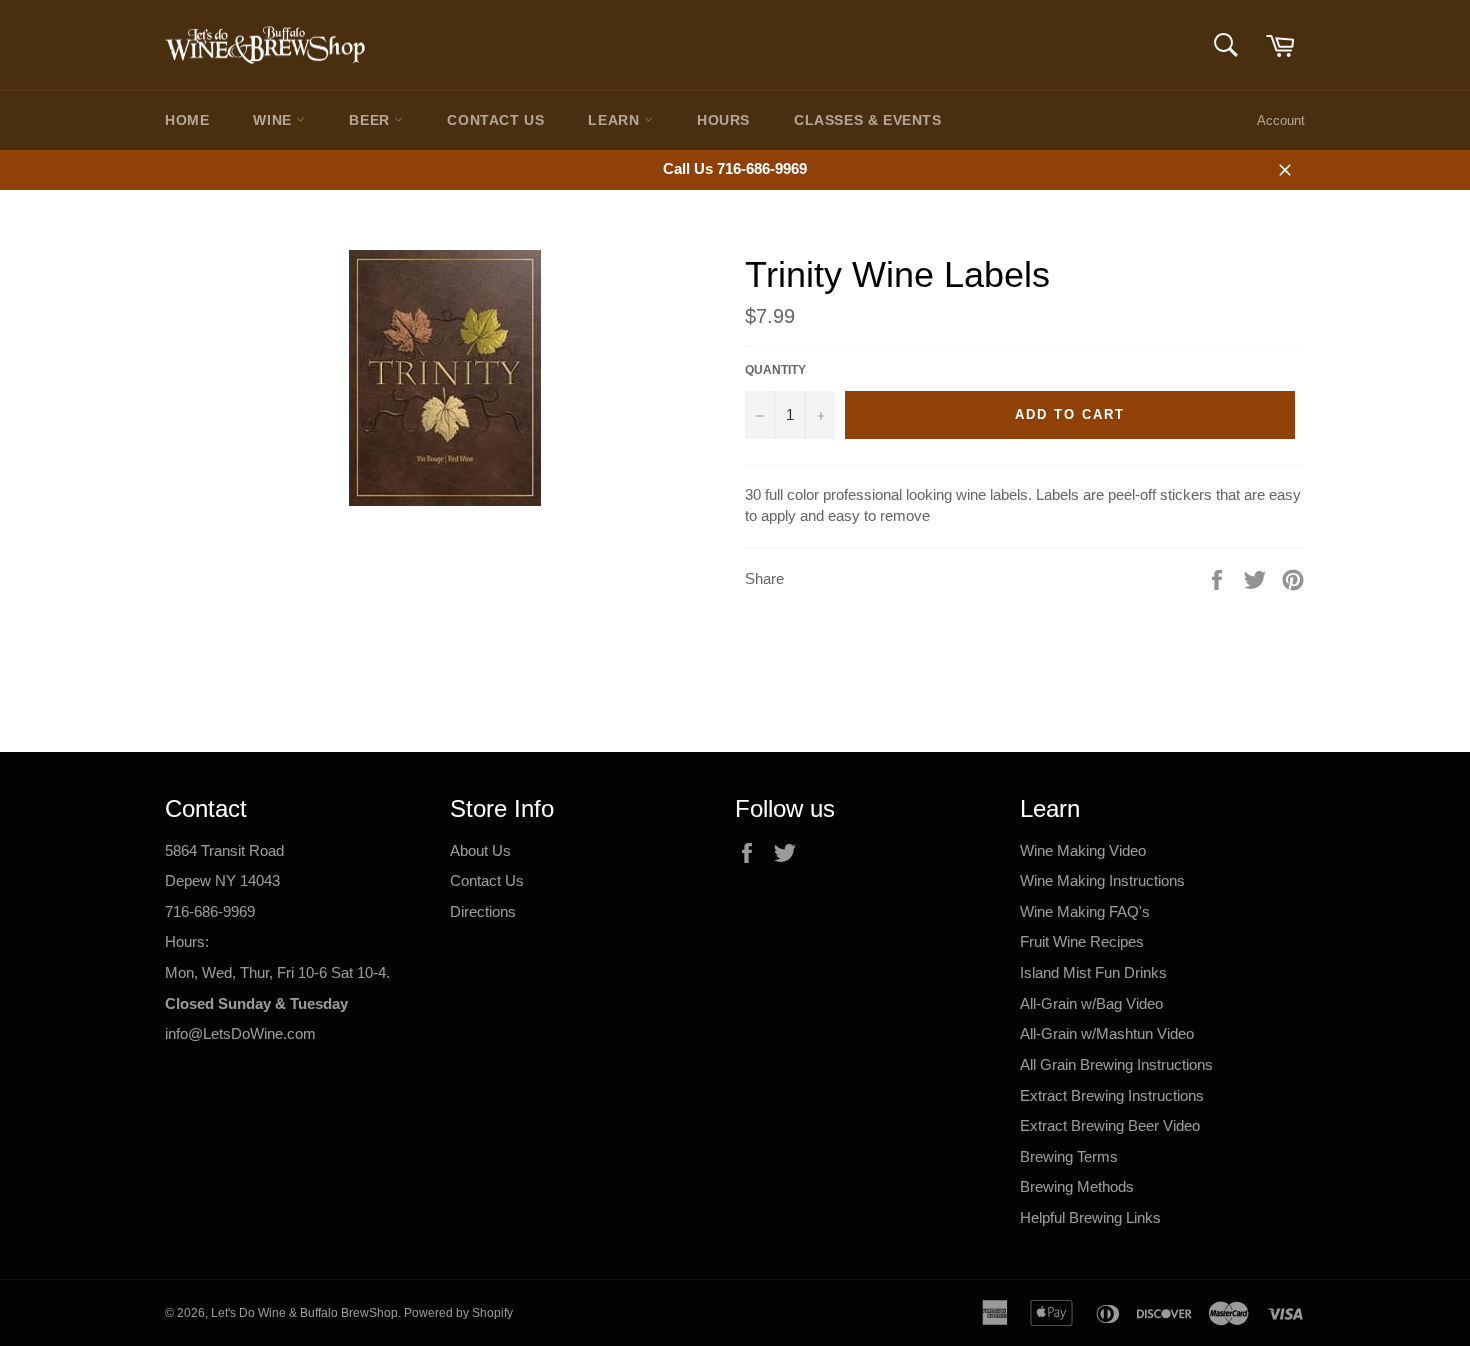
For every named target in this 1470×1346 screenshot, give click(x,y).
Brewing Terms (1069, 1156)
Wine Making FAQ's (1085, 911)
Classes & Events (868, 120)
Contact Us (495, 120)
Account (1281, 120)
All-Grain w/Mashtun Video (1107, 1033)
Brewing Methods (1077, 1186)
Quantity (775, 370)
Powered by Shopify (458, 1313)
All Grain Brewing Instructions (1116, 1064)
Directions (483, 911)
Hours (723, 120)
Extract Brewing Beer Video (1110, 1125)
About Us (480, 850)
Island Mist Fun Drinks (1093, 972)
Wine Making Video (1083, 850)
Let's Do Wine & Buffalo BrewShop (304, 1313)
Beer (371, 120)
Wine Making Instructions (1102, 880)
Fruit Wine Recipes (1082, 941)
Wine (274, 120)
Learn (616, 120)
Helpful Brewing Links (1090, 1217)
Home (187, 120)
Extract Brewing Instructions (1112, 1095)
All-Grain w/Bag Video (1091, 1003)
